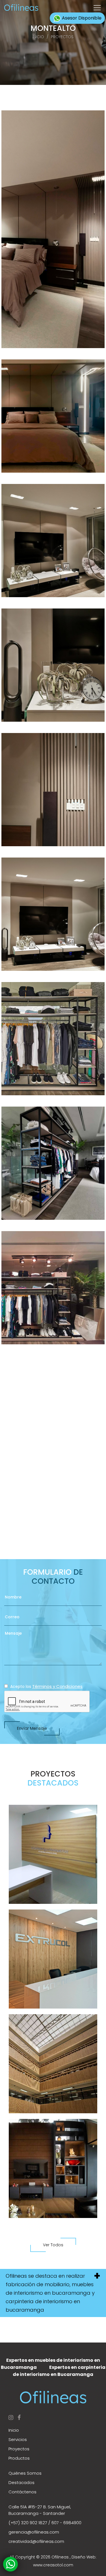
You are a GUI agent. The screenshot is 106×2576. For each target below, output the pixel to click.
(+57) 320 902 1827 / (29, 2523)
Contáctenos (22, 2492)
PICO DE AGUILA (53, 2169)
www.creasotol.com (53, 2565)
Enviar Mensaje (32, 1728)
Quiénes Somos (25, 2473)
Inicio (14, 2430)
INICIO (38, 37)
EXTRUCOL (53, 1960)
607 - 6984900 (66, 2523)
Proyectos (19, 2449)
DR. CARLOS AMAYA (53, 1855)
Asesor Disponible (81, 18)
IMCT (53, 2064)
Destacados (21, 2482)
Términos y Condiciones (57, 1686)
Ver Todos (53, 2245)
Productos (19, 2458)
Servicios (18, 2439)
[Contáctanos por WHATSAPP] (11, 2564)
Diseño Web (84, 2557)
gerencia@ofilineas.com (34, 2532)
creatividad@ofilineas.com (36, 2541)
